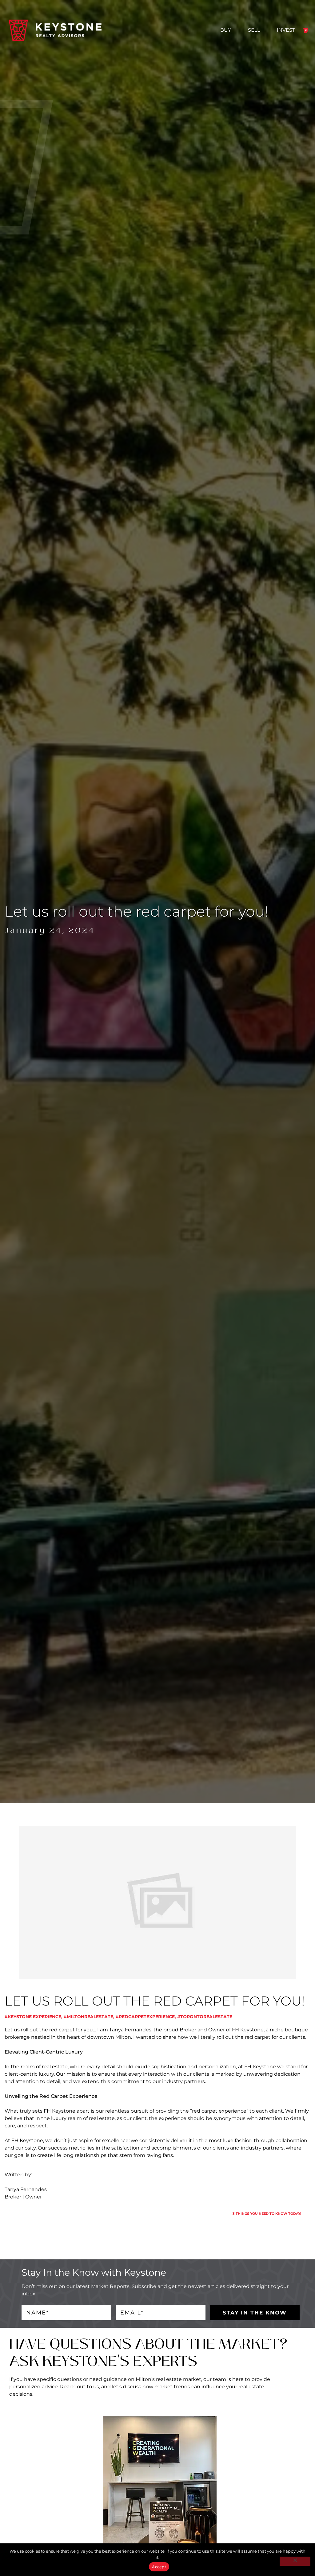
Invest (286, 30)
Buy (226, 30)
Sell (254, 30)
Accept (159, 2567)
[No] (295, 2561)
